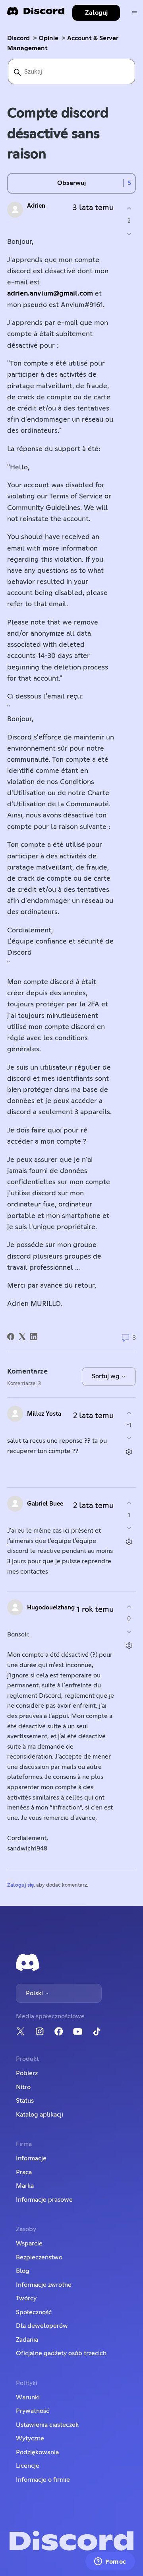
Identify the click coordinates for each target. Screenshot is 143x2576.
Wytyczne (30, 2438)
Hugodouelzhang (51, 1608)
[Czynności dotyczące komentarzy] (129, 1452)
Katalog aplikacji (40, 2115)
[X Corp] (22, 1337)
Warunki (28, 2397)
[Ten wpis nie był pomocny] (129, 234)
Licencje (28, 2466)
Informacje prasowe (44, 2200)
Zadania (27, 2340)
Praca (24, 2172)
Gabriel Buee (45, 1504)
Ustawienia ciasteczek (47, 2425)
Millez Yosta (44, 1414)
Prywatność (33, 2411)
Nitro (23, 2087)
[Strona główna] (36, 14)
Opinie (48, 38)
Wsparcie (29, 2243)
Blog (23, 2271)
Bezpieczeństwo (39, 2257)
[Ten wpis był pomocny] (129, 209)
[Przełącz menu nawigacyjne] (134, 13)
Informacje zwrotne (44, 2285)
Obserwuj (71, 183)
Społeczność (34, 2312)
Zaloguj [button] (96, 13)
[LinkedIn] (34, 1337)
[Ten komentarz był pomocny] (129, 1413)
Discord (18, 38)
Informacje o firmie (43, 2480)
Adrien (36, 206)
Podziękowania (37, 2452)
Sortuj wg (106, 1376)
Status (25, 2101)
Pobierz (27, 2073)
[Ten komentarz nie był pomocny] (129, 1438)
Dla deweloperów (42, 2326)
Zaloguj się (20, 1885)
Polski (35, 1993)
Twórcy (26, 2298)
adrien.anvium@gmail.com (50, 294)
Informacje (31, 2158)
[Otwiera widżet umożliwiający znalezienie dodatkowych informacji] (110, 2562)
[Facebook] (11, 1337)
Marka (25, 2186)
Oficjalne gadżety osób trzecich (61, 2353)
